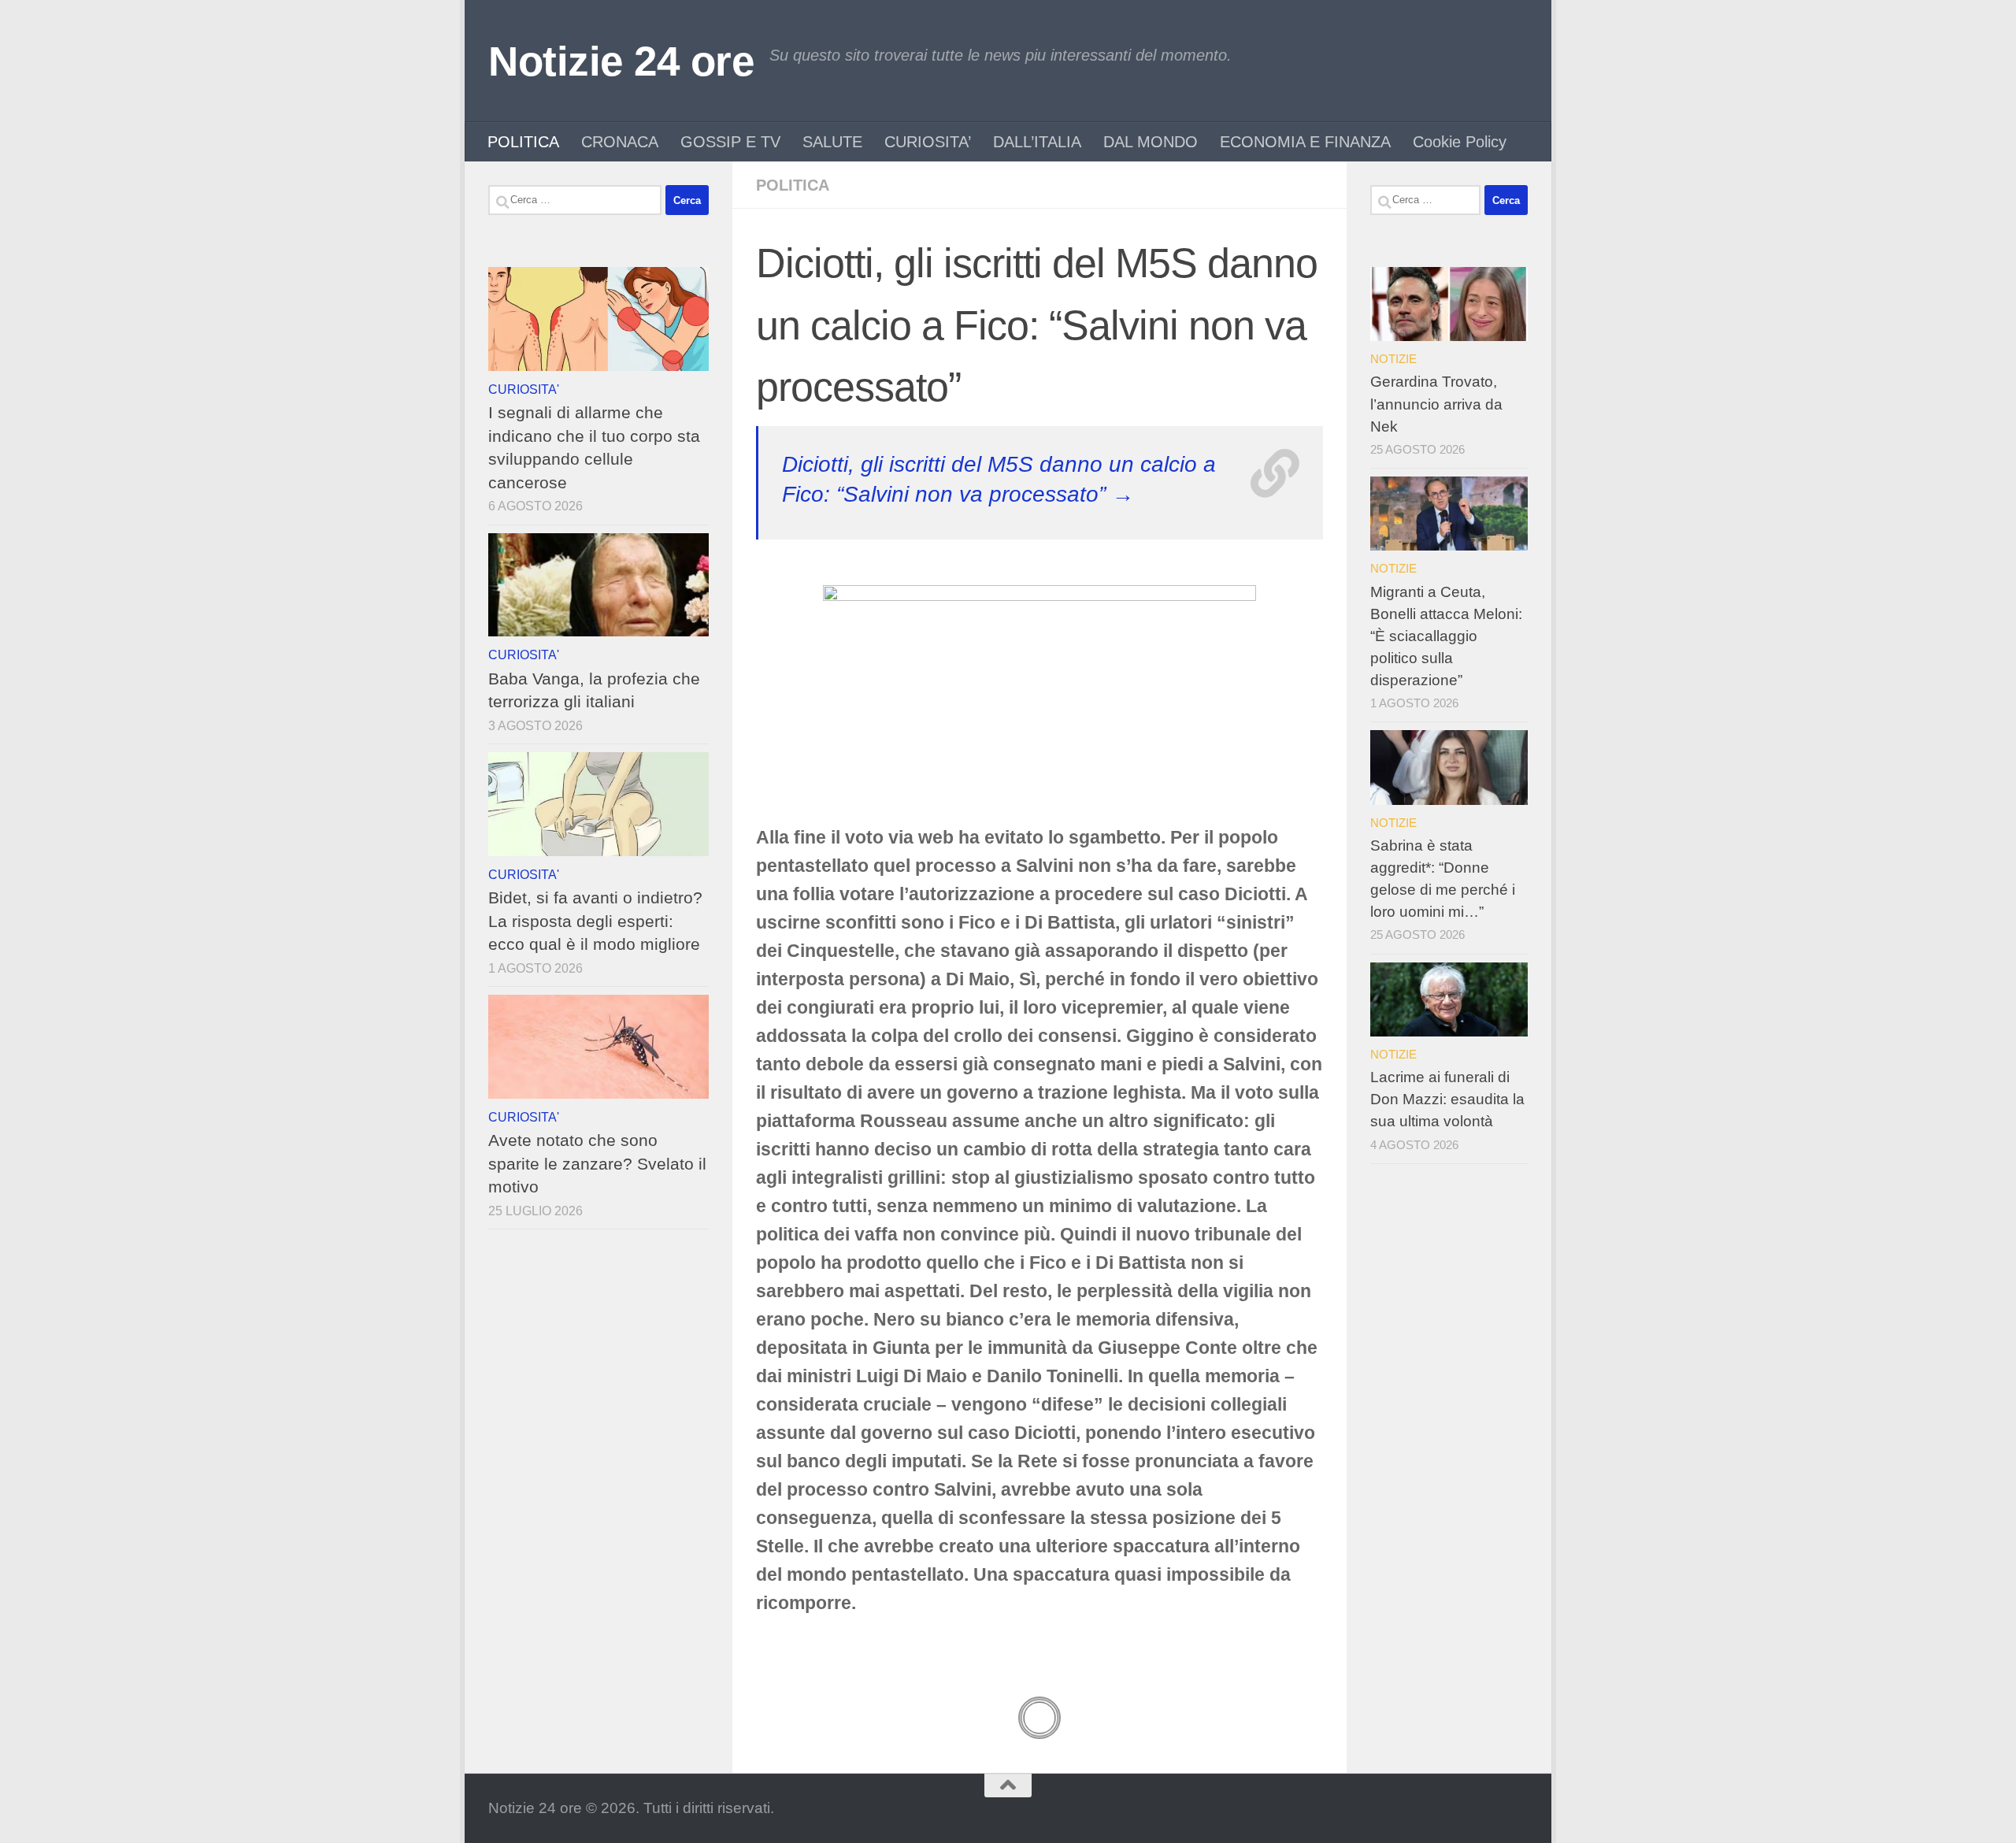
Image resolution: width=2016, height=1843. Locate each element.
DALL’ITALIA (1037, 142)
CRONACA (620, 142)
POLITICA (523, 142)
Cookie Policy (1460, 142)
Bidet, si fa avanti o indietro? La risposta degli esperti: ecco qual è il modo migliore (595, 921)
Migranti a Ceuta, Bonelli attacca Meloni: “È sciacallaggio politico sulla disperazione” (1446, 636)
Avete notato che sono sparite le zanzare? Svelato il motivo (597, 1163)
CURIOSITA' (524, 389)
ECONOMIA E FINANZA (1305, 142)
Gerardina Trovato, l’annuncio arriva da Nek (1436, 404)
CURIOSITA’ (928, 142)
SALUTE (832, 142)
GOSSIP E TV (730, 142)
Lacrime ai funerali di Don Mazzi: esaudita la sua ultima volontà (1447, 1099)
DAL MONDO (1151, 142)
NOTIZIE (1393, 359)
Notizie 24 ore (621, 61)
